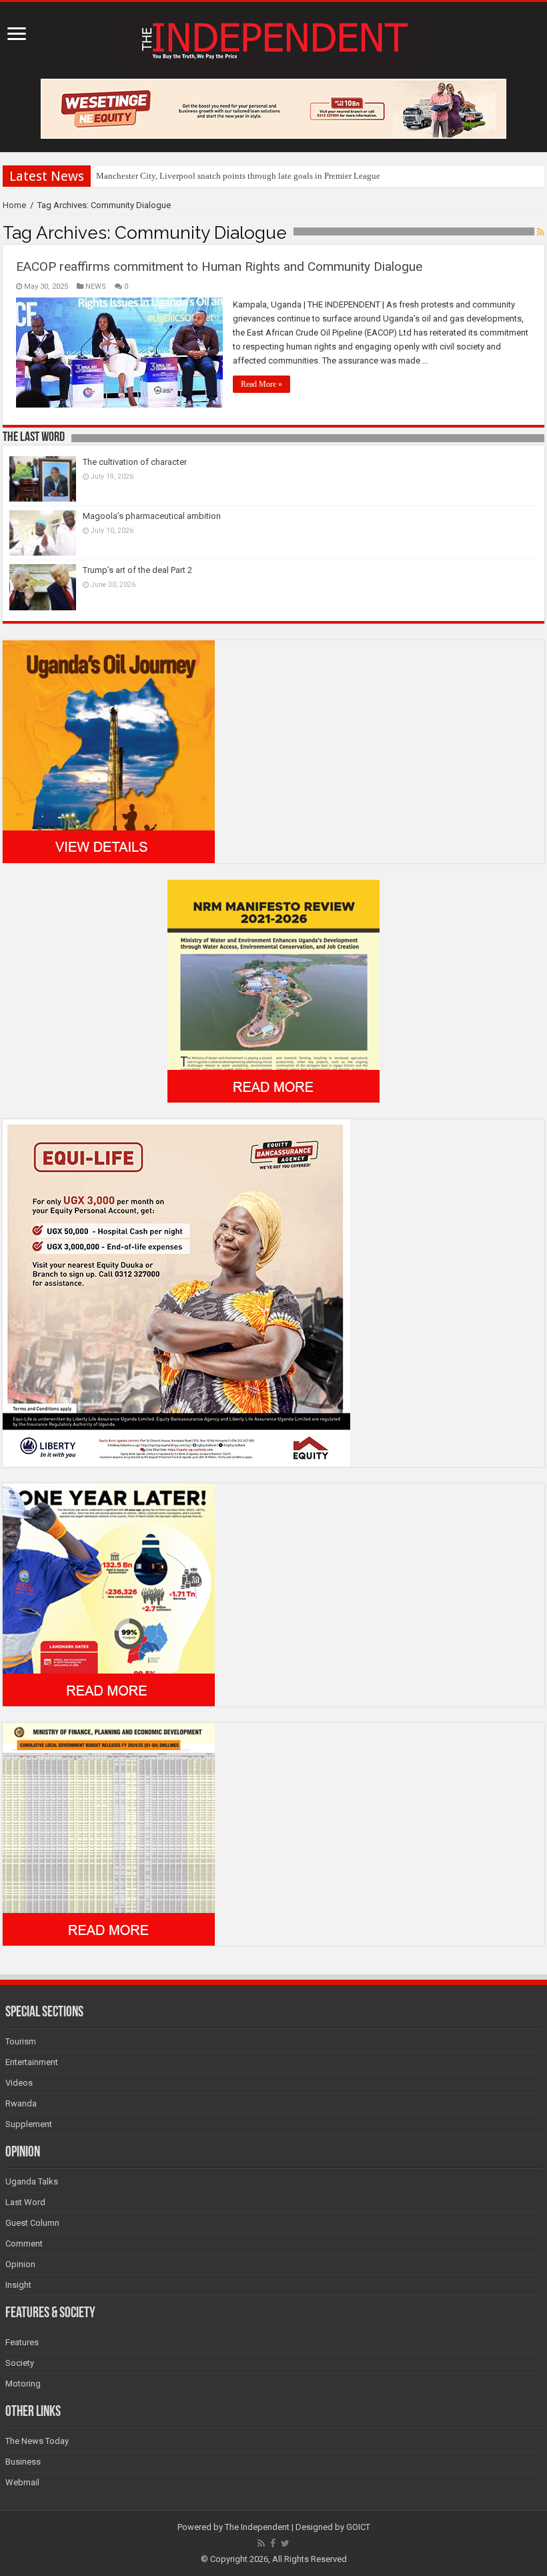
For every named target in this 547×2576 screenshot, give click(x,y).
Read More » (261, 384)
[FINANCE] (109, 1833)
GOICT (358, 2527)
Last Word (25, 2202)
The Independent (257, 2527)
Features (22, 2342)
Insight (18, 2285)
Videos (19, 2083)
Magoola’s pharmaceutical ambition (152, 516)
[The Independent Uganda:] (273, 38)
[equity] (176, 1292)
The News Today (37, 2441)
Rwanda (21, 2103)
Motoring (23, 2384)
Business (23, 2462)
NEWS (96, 286)
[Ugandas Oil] (109, 751)
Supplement (29, 2124)
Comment (24, 2243)
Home (14, 205)
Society (20, 2363)
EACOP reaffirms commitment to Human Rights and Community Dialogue (219, 266)
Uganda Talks (32, 2181)
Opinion (20, 2264)
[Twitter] (285, 2543)
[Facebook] (273, 2543)
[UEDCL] (109, 1594)
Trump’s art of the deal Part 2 (137, 570)
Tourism (21, 2041)
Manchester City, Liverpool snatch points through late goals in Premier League (238, 176)
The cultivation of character (135, 462)
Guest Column (32, 2223)
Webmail (22, 2482)
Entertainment (32, 2062)
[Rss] (261, 2543)
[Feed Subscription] (541, 232)
